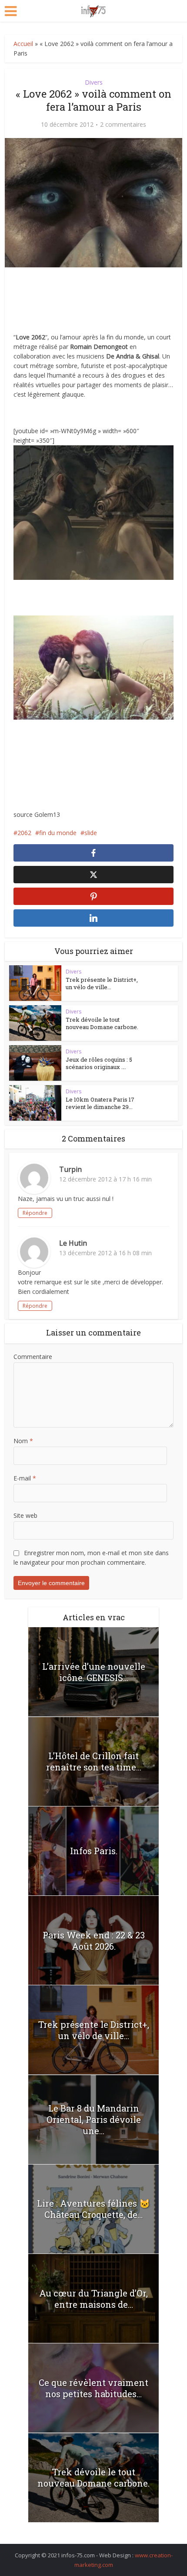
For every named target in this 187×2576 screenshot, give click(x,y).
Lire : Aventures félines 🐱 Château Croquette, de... (93, 2209)
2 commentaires (123, 125)
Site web (25, 1515)
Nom (23, 1441)
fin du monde (58, 833)
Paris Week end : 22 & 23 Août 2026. (94, 1941)
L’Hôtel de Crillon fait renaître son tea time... (94, 1761)
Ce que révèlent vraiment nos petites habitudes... (93, 2388)
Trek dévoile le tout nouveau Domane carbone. (102, 1023)
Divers (94, 82)
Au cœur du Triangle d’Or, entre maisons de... (93, 2299)
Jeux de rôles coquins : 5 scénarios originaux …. (99, 1063)
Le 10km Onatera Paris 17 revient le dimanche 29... (100, 1103)
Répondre (35, 1213)
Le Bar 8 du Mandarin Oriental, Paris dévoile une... (94, 2119)
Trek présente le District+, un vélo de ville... (102, 983)
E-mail (25, 1478)
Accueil (23, 44)
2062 (24, 833)
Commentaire (33, 1357)
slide (91, 833)
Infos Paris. (94, 1851)
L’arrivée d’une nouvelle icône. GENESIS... (94, 1672)
